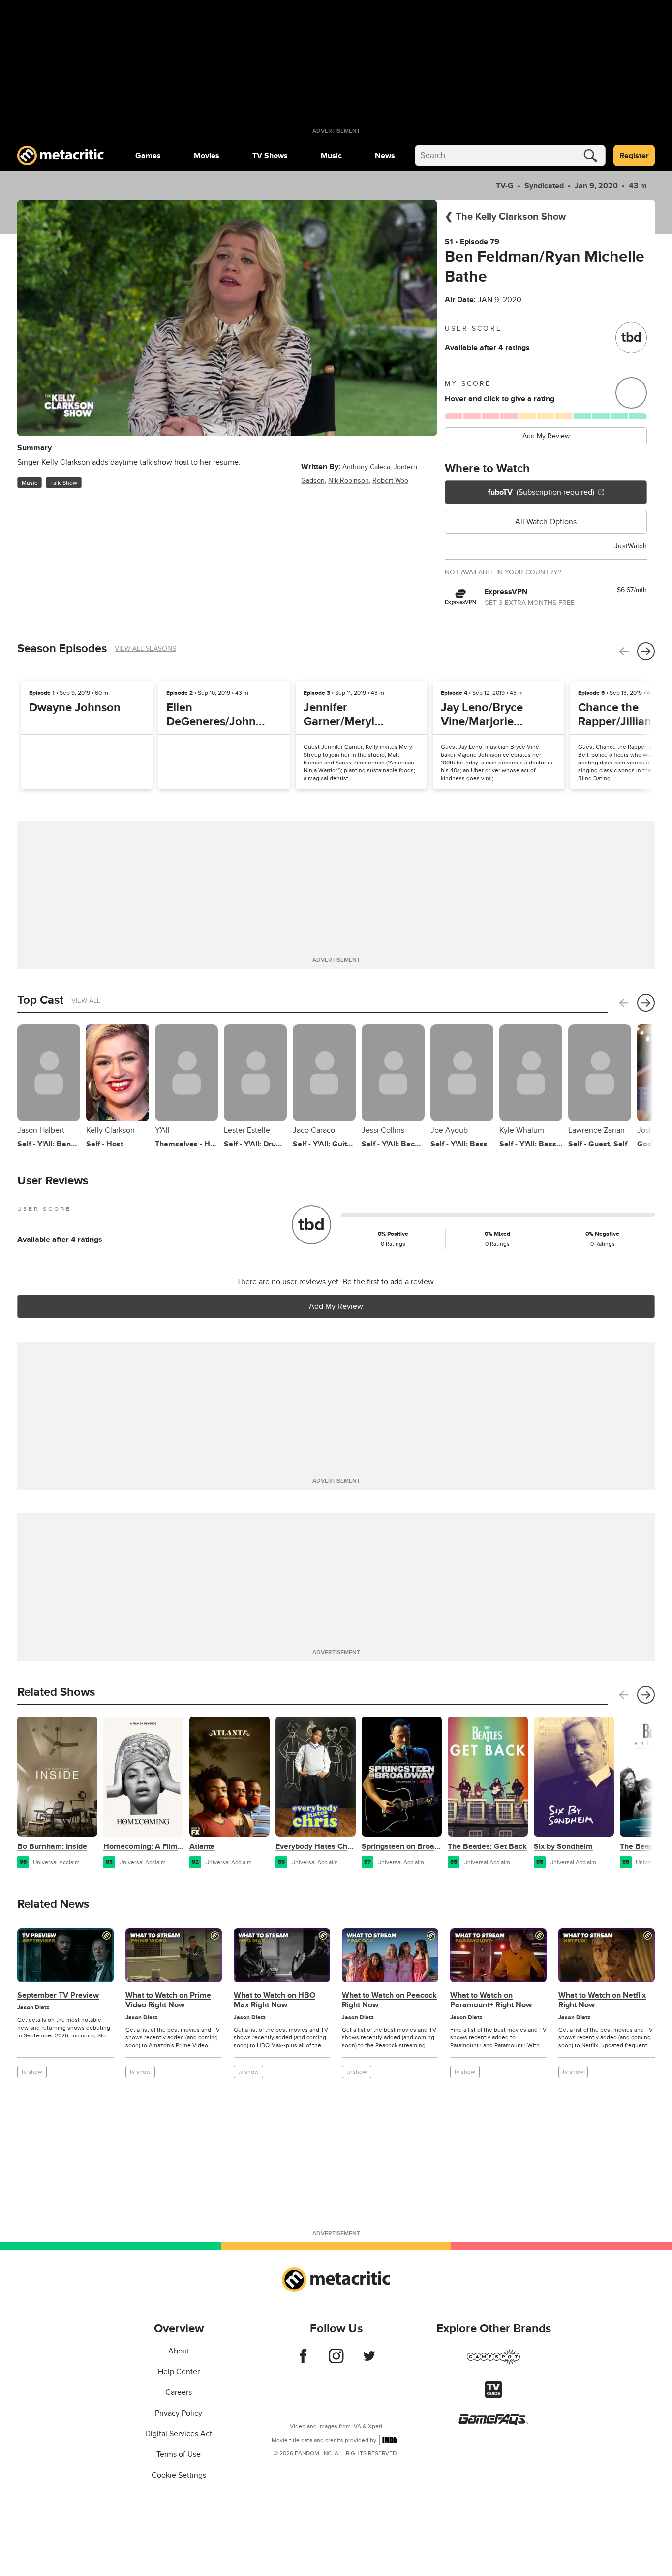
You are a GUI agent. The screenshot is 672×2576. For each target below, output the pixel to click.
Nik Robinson (349, 481)
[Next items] (646, 651)
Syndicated (544, 186)
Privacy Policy (179, 2413)
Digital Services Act (179, 2434)
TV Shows (270, 156)
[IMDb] (390, 2440)
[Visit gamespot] (493, 2363)
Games (148, 156)
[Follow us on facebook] (303, 2361)
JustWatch (631, 546)
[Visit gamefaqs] (493, 2423)
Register (634, 156)
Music (331, 156)
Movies (207, 156)
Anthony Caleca (366, 467)
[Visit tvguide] (493, 2395)
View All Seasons (145, 649)
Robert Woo (390, 481)
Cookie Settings (179, 2475)
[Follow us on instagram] (336, 2361)
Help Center (179, 2372)
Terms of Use (179, 2454)
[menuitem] (148, 156)
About (179, 2351)
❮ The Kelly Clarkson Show (505, 217)
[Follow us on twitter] (369, 2361)
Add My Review (546, 436)
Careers (179, 2392)
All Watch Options (546, 522)
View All (86, 1001)
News (385, 156)
